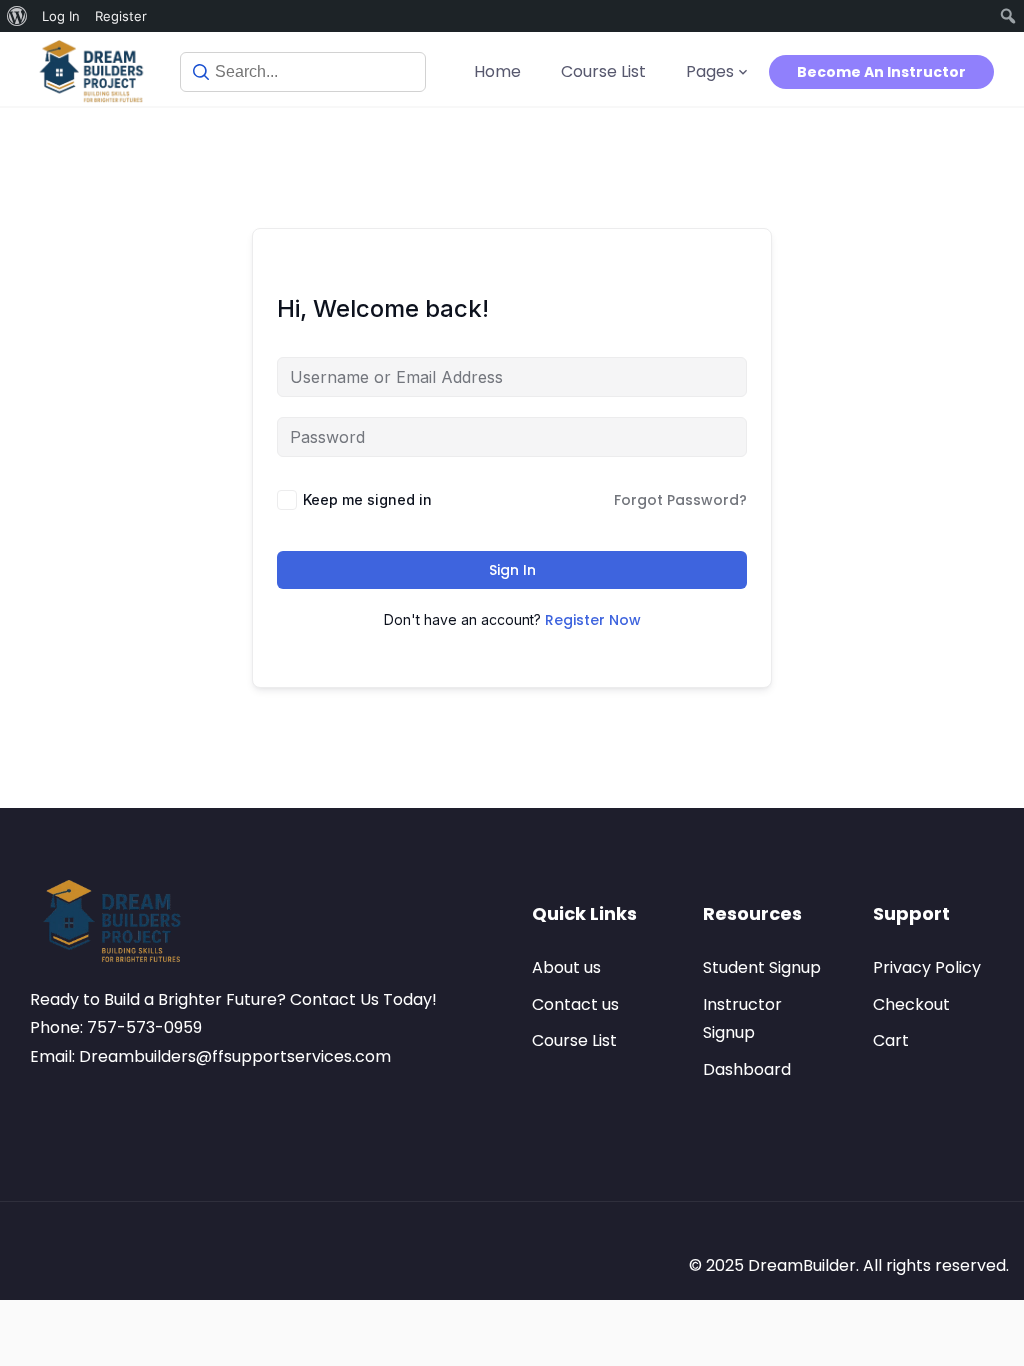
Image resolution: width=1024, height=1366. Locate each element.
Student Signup (762, 967)
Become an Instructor (881, 72)
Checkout (911, 1004)
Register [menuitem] (121, 16)
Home (497, 71)
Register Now (593, 620)
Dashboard (747, 1069)
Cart (891, 1040)
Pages (710, 71)
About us (566, 967)
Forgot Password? (680, 500)
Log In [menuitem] (61, 16)
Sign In (512, 570)
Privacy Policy (927, 967)
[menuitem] (17, 16)
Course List (603, 71)
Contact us (575, 1004)
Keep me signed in (367, 499)
